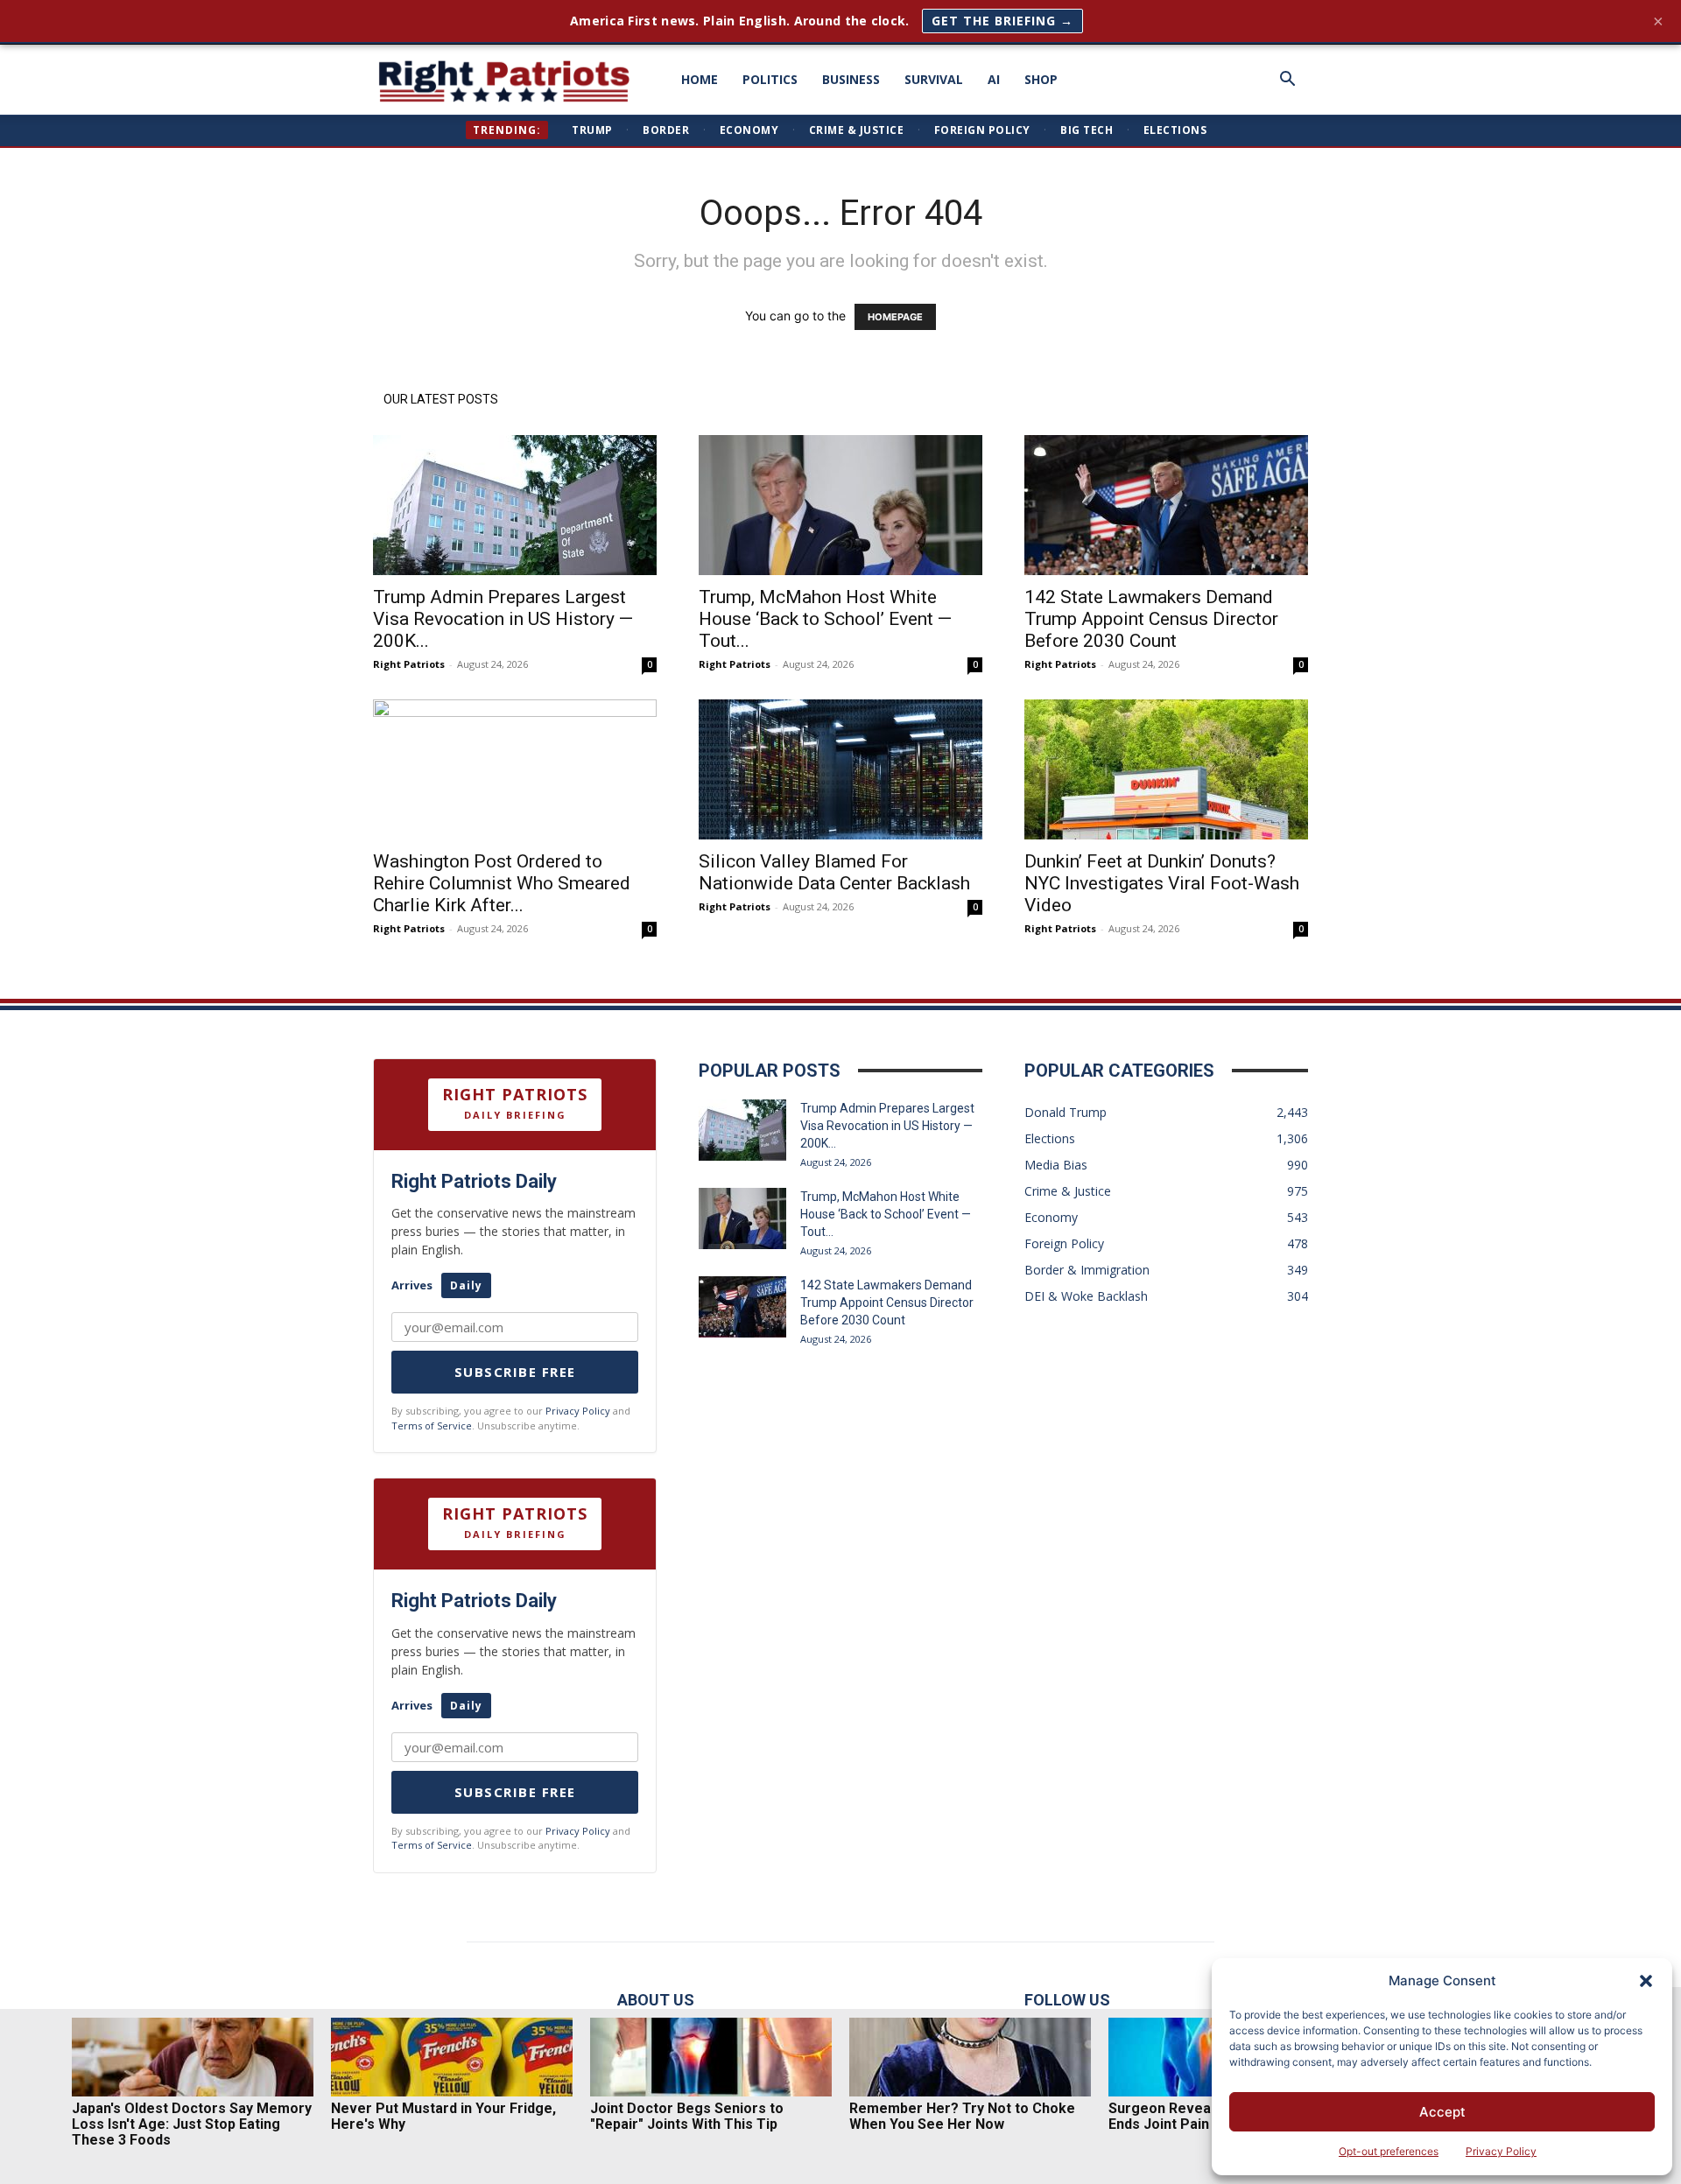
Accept (1442, 2112)
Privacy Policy (1501, 2151)
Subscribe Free (515, 1372)
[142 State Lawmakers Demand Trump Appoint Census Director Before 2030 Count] (1166, 505)
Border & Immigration (1087, 1270)
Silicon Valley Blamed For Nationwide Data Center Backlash (834, 872)
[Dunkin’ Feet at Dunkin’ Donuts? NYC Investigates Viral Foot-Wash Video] (1166, 769)
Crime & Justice (857, 130)
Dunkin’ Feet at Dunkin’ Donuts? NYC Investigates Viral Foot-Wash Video (1162, 883)
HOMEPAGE (895, 317)
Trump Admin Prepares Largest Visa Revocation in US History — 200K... (503, 619)
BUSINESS (851, 79)
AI (994, 79)
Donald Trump (1066, 1112)
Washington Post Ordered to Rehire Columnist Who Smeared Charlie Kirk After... (502, 883)
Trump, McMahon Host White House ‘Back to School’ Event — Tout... (825, 619)
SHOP (1041, 79)
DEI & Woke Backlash (1086, 1296)
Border (666, 130)
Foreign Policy (982, 130)
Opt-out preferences (1389, 2151)
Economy (749, 130)
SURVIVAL (934, 79)
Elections (1175, 130)
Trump (592, 130)
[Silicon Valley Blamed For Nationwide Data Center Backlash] (840, 769)
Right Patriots (409, 664)
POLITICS (770, 79)
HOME (700, 79)
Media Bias (1056, 1165)
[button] (1646, 1981)
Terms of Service (432, 1426)
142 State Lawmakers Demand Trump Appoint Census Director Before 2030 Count (1151, 619)
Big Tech (1087, 130)
